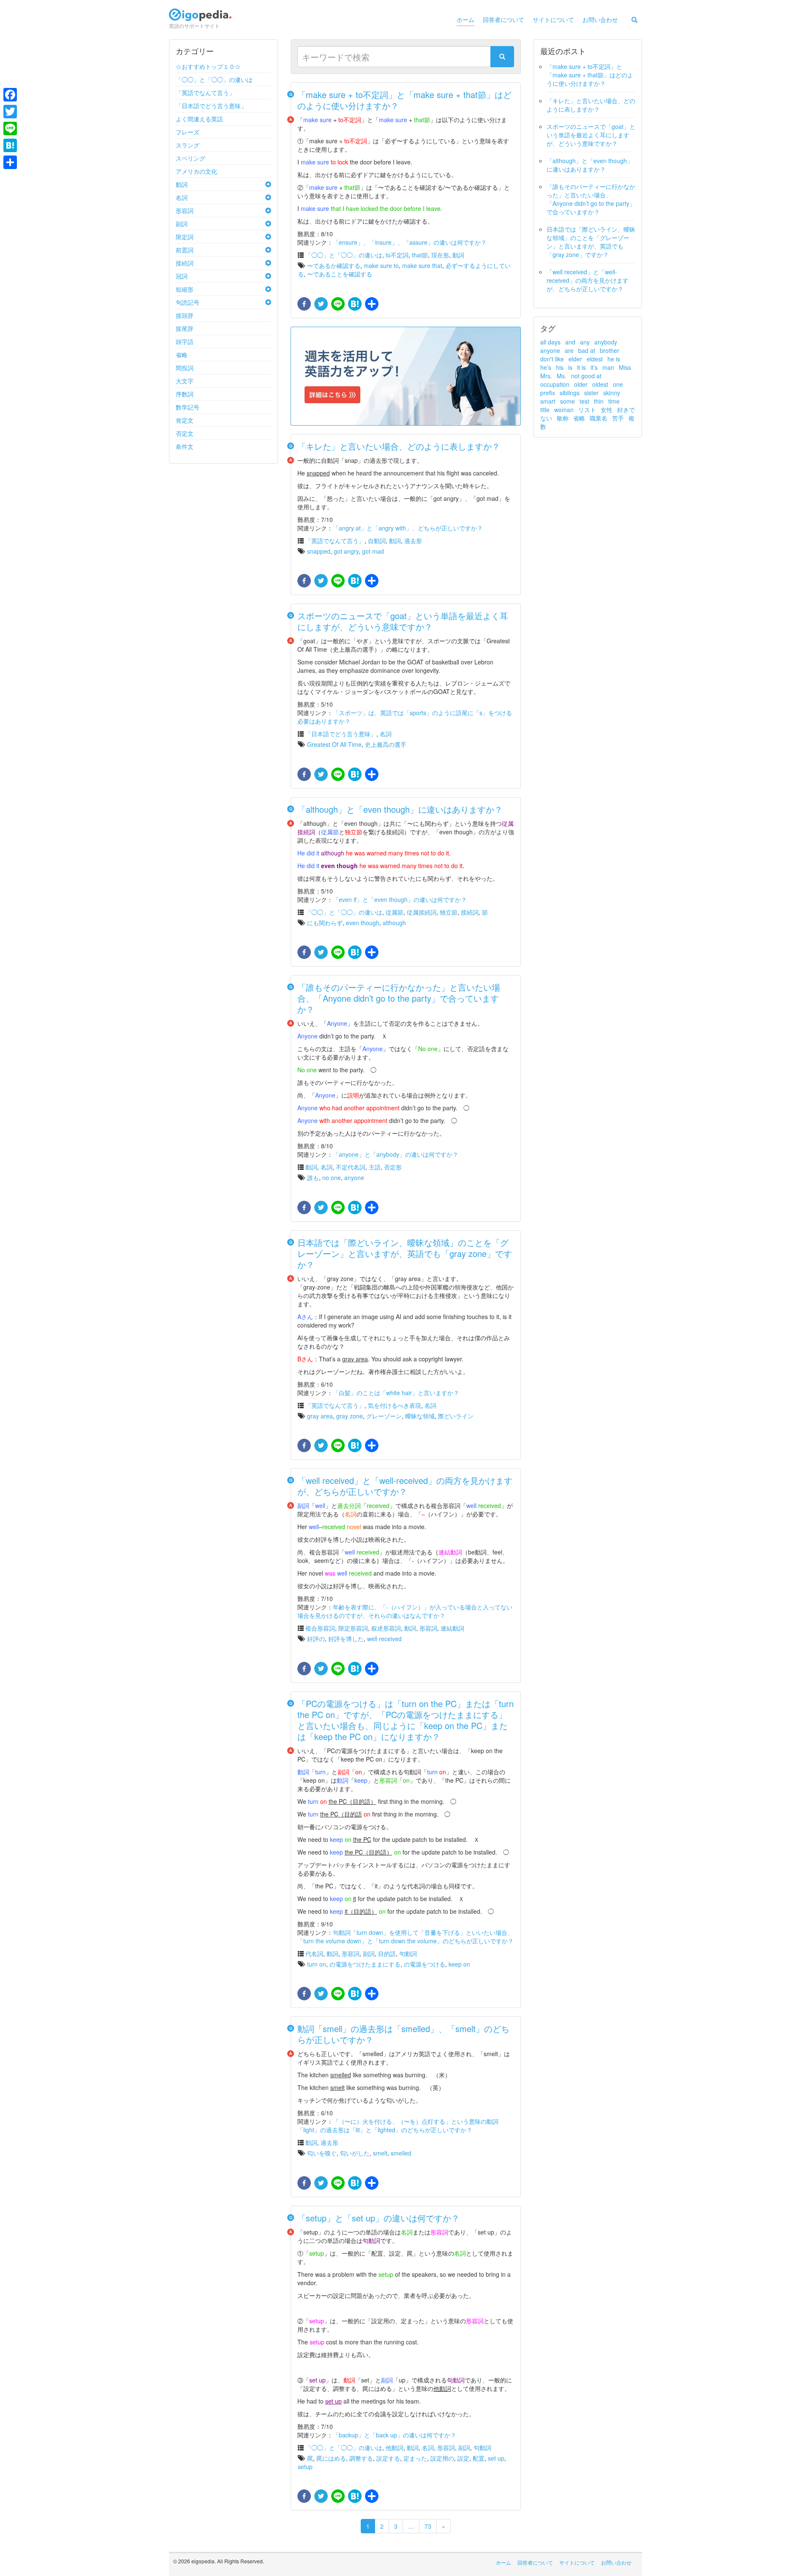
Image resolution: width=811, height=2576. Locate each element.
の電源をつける (425, 1964)
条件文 (185, 446)
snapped (319, 551)
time (614, 401)
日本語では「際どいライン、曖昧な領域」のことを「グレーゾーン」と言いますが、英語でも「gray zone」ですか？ (405, 1253)
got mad (373, 551)
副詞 (182, 224)
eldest (595, 359)
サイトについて (553, 19)
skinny (612, 393)
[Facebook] (10, 95)
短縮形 (185, 289)
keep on (459, 1964)
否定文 (185, 433)
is (570, 367)
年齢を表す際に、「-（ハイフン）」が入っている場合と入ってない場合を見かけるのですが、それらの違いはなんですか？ (405, 1611)
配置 (479, 2458)
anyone (354, 1177)
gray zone (350, 1416)
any (585, 342)
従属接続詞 (422, 912)
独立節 (449, 912)
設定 (463, 2458)
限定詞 (185, 237)
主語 (375, 1167)
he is (614, 359)
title (545, 410)
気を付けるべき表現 (395, 1405)
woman (564, 410)
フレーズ (188, 132)
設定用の (442, 2458)
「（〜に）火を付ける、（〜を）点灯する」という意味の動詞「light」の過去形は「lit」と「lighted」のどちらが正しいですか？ (398, 2125)
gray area (320, 1416)
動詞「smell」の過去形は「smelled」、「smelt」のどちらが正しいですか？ (403, 2034)
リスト (587, 410)
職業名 (599, 418)
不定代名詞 (351, 1167)
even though (363, 923)
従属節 (395, 912)
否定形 (393, 1167)
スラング (188, 145)
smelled (401, 2153)
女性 (607, 410)
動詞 (182, 184)
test (584, 401)
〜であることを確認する (340, 274)
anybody (606, 342)
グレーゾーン (384, 1416)
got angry (346, 551)
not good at (586, 376)
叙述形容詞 (386, 1628)
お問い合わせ (600, 19)
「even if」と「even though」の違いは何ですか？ (400, 899)
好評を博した (346, 1639)
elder (575, 359)
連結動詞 (452, 1628)
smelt (380, 2153)
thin (599, 401)
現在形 (440, 255)
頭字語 (185, 341)
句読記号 (188, 302)
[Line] (10, 128)
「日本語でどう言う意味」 (211, 106)
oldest (600, 384)
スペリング (191, 158)
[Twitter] (10, 112)
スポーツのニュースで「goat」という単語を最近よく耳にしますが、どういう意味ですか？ (403, 621)
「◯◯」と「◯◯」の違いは (214, 79)
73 (428, 2526)
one (618, 384)
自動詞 (377, 541)
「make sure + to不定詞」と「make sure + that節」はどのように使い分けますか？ (404, 100)
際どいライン (456, 1416)
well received (384, 1639)
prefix (548, 393)
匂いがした (355, 2153)
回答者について (503, 19)
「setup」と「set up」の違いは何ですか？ (378, 2218)
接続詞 (185, 263)
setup (305, 2467)
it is (581, 367)
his (560, 367)
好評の (316, 1639)
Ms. (562, 376)
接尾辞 (185, 328)
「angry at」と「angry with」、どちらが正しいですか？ (408, 528)
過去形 (413, 541)
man (608, 367)
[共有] (371, 304)
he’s (546, 367)
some (567, 401)
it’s (594, 367)
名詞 (182, 197)
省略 (182, 355)
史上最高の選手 (386, 744)
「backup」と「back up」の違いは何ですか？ (395, 2435)
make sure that (422, 265)
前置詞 (185, 250)
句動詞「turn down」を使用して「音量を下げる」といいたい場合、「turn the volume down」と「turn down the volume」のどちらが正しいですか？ (405, 1937)
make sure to (381, 265)
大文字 (185, 381)
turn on (317, 1964)
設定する (388, 2458)
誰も (313, 1177)
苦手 (618, 418)
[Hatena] (10, 145)
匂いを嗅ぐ (322, 2153)
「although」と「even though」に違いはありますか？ (400, 809)
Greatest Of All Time (334, 744)
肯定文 (185, 420)
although (394, 923)
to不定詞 (397, 255)
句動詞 (408, 1953)
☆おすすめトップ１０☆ (208, 66)
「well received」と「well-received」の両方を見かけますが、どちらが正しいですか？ (405, 1486)
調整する (361, 2458)
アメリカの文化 (196, 171)
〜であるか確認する (334, 265)
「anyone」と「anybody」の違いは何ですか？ (396, 1154)
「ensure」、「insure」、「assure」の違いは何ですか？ (410, 242)
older (581, 384)
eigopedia (200, 18)
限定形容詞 (353, 1628)
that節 (420, 255)
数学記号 (188, 407)
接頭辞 (185, 315)
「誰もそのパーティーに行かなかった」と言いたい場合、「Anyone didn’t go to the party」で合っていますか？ (399, 998)
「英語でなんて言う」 (205, 93)
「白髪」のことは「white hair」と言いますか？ (396, 1393)
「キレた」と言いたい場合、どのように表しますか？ (399, 446)
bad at (587, 350)
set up (496, 2458)
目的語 (387, 1953)
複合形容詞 (320, 1628)
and (570, 342)
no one (332, 1177)
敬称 (563, 418)
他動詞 (395, 2448)
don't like (552, 359)
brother (610, 350)
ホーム (465, 19)
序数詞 (185, 394)
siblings (570, 393)
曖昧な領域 (420, 1416)
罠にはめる (331, 2458)
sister (591, 393)
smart (548, 401)
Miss (625, 367)
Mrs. (546, 376)
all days (550, 342)
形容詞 (185, 210)
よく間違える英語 (199, 119)
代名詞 (314, 1953)
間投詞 (185, 368)
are (569, 350)
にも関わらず (325, 923)
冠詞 (182, 276)
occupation (555, 384)
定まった (415, 2458)
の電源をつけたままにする (365, 1964)
